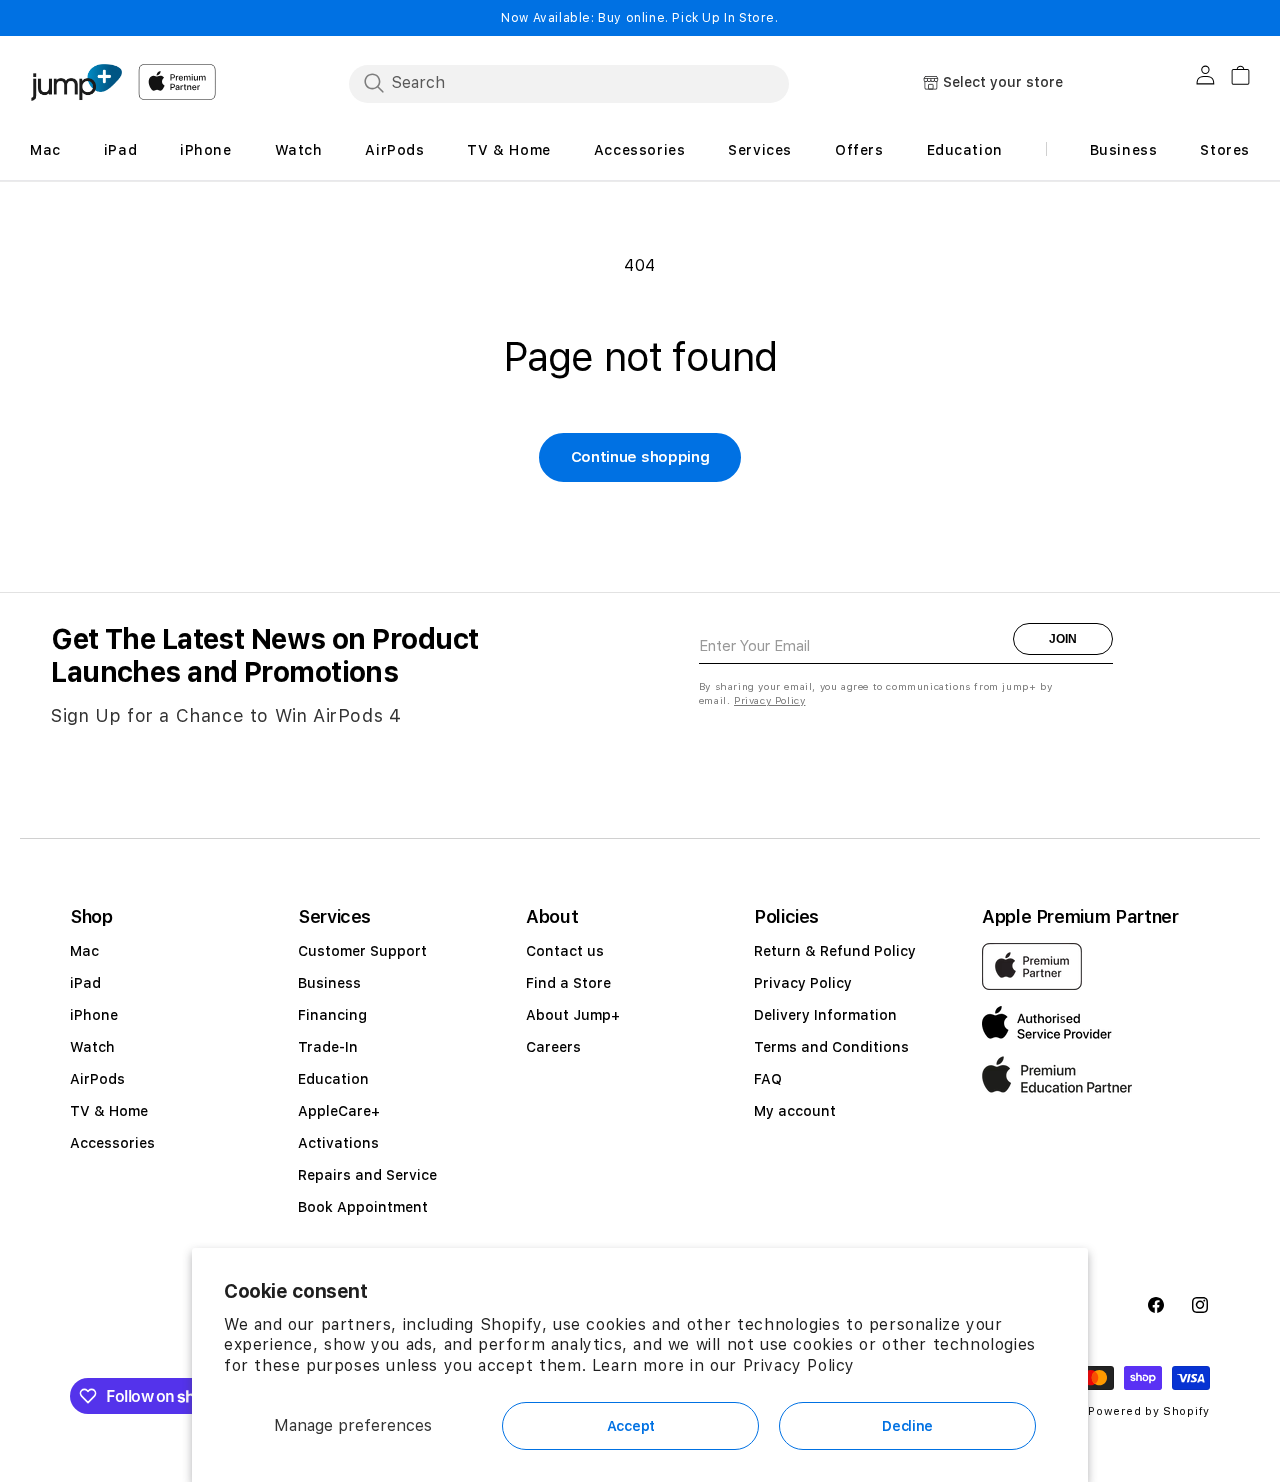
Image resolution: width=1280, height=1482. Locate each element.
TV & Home (109, 1111)
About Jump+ (573, 1015)
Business (329, 983)
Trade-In (328, 1047)
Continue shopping (640, 457)
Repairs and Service (367, 1175)
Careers (553, 1047)
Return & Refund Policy (835, 951)
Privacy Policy (799, 1365)
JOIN (1063, 639)
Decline (907, 1426)
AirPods (97, 1079)
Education (333, 1079)
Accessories (112, 1143)
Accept (631, 1426)
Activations (338, 1143)
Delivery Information (825, 1015)
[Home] (76, 82)
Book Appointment (363, 1207)
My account (795, 1111)
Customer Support (362, 951)
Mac (84, 951)
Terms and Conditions (831, 1047)
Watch (92, 1047)
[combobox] (569, 83)
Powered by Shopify (1149, 1411)
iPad (85, 983)
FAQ (768, 1079)
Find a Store (568, 983)
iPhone (94, 1015)
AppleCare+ (339, 1111)
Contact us (565, 951)
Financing (332, 1015)
